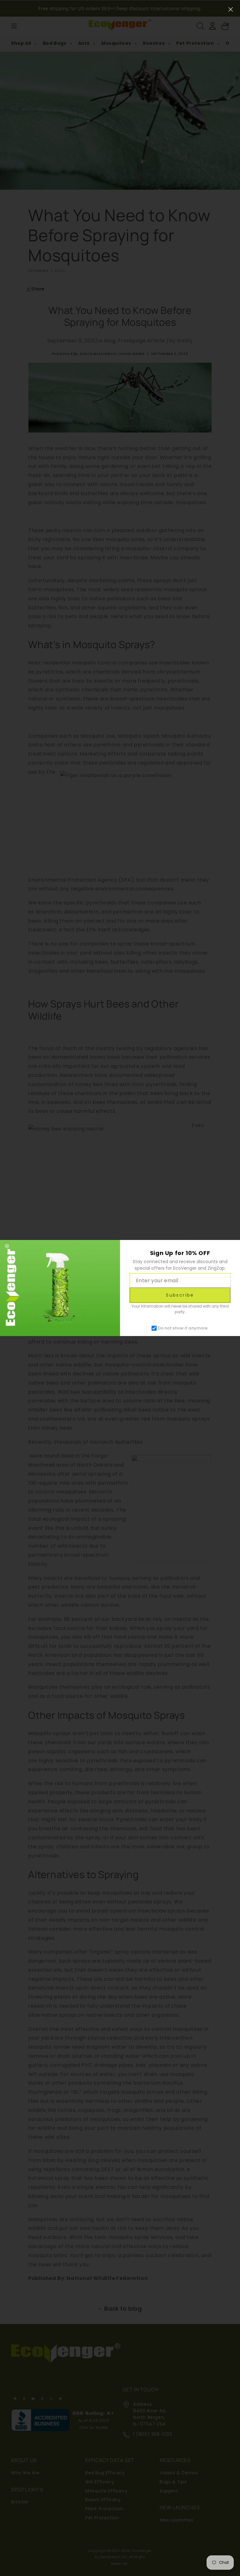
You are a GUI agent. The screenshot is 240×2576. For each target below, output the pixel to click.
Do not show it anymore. (183, 1328)
